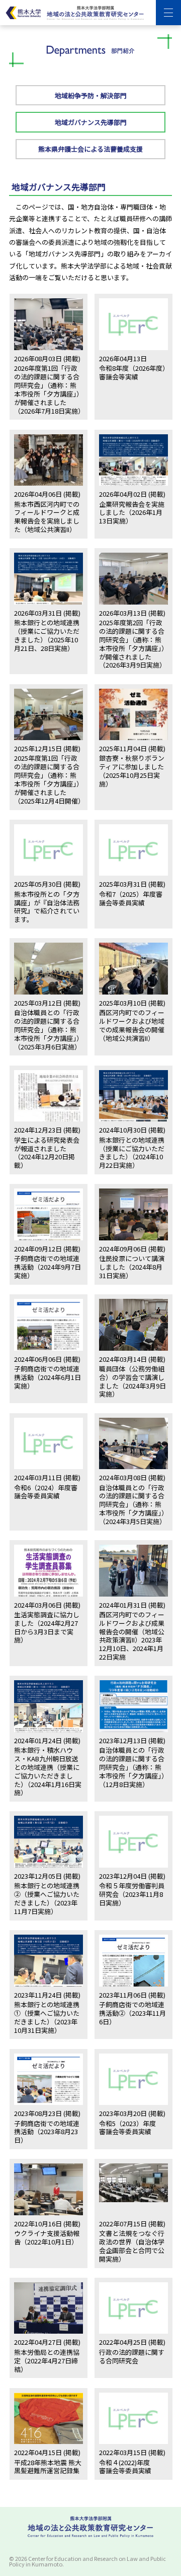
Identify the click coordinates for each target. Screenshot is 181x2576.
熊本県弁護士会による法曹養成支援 (90, 149)
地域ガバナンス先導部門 (91, 122)
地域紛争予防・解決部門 (91, 95)
